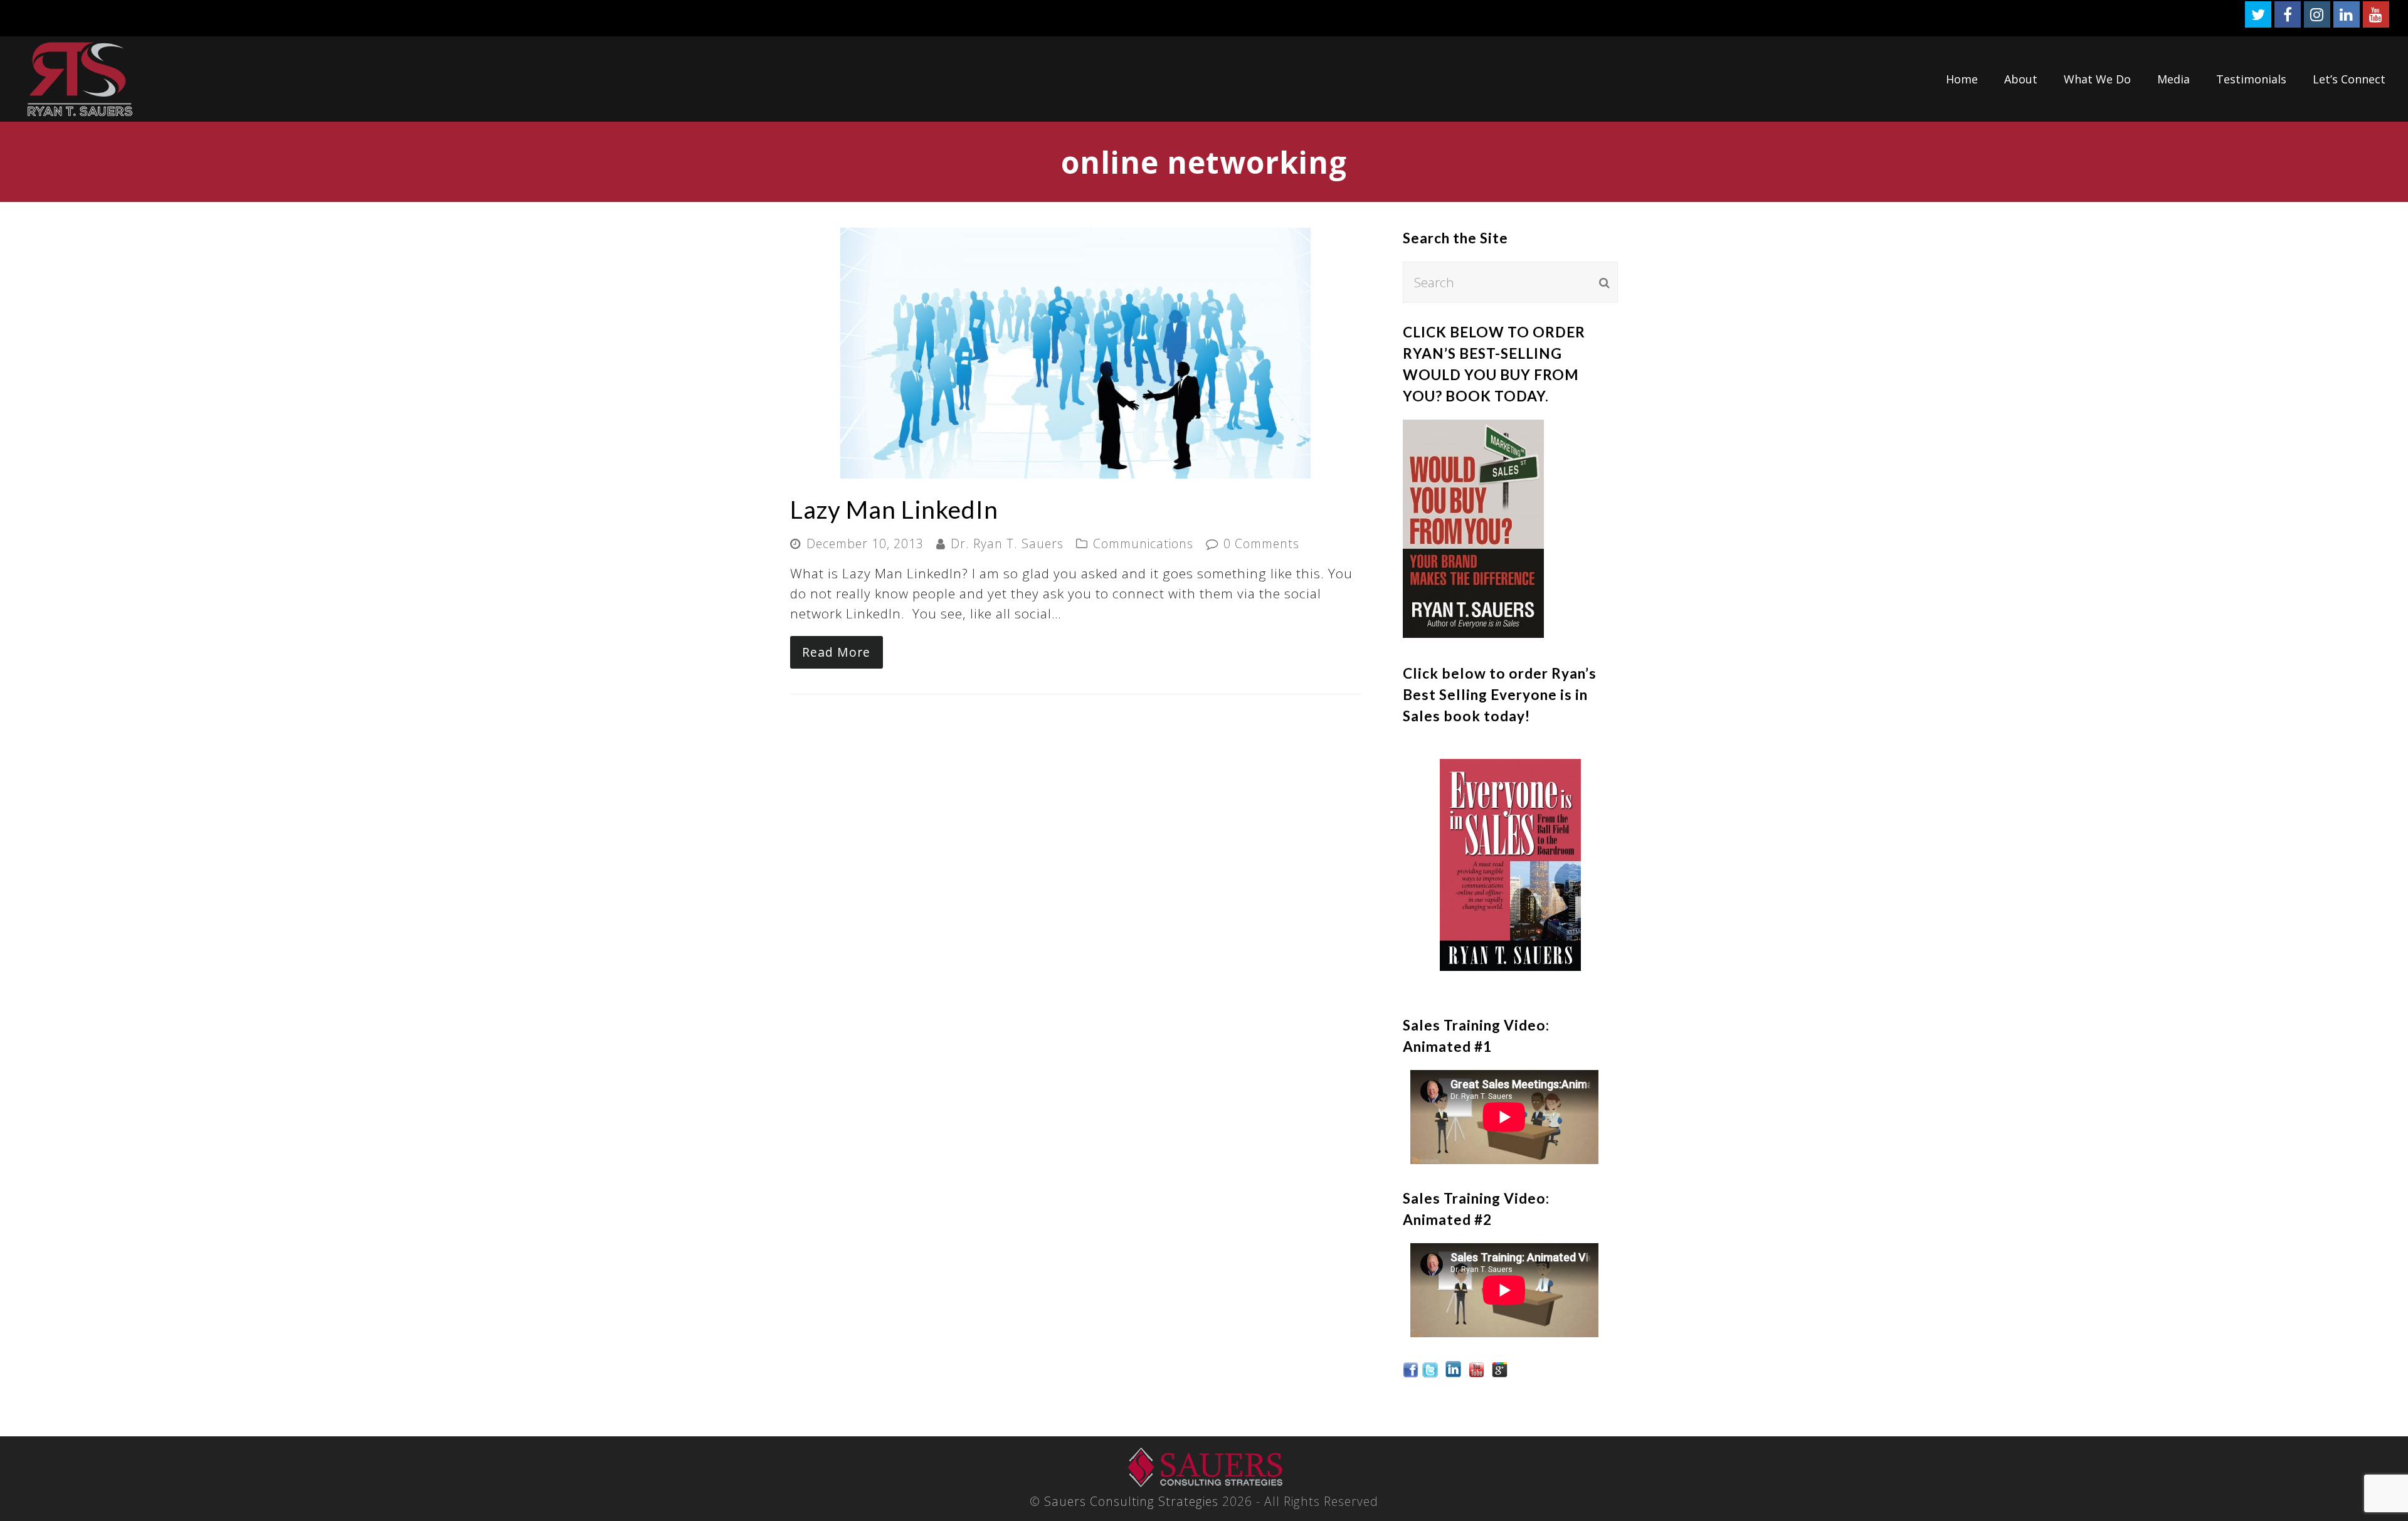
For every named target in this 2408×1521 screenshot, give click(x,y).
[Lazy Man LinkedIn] (1075, 469)
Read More (836, 652)
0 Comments (1261, 543)
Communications (1143, 543)
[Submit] (1604, 282)
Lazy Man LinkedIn (894, 509)
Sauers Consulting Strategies (1131, 1501)
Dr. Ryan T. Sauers (1007, 543)
